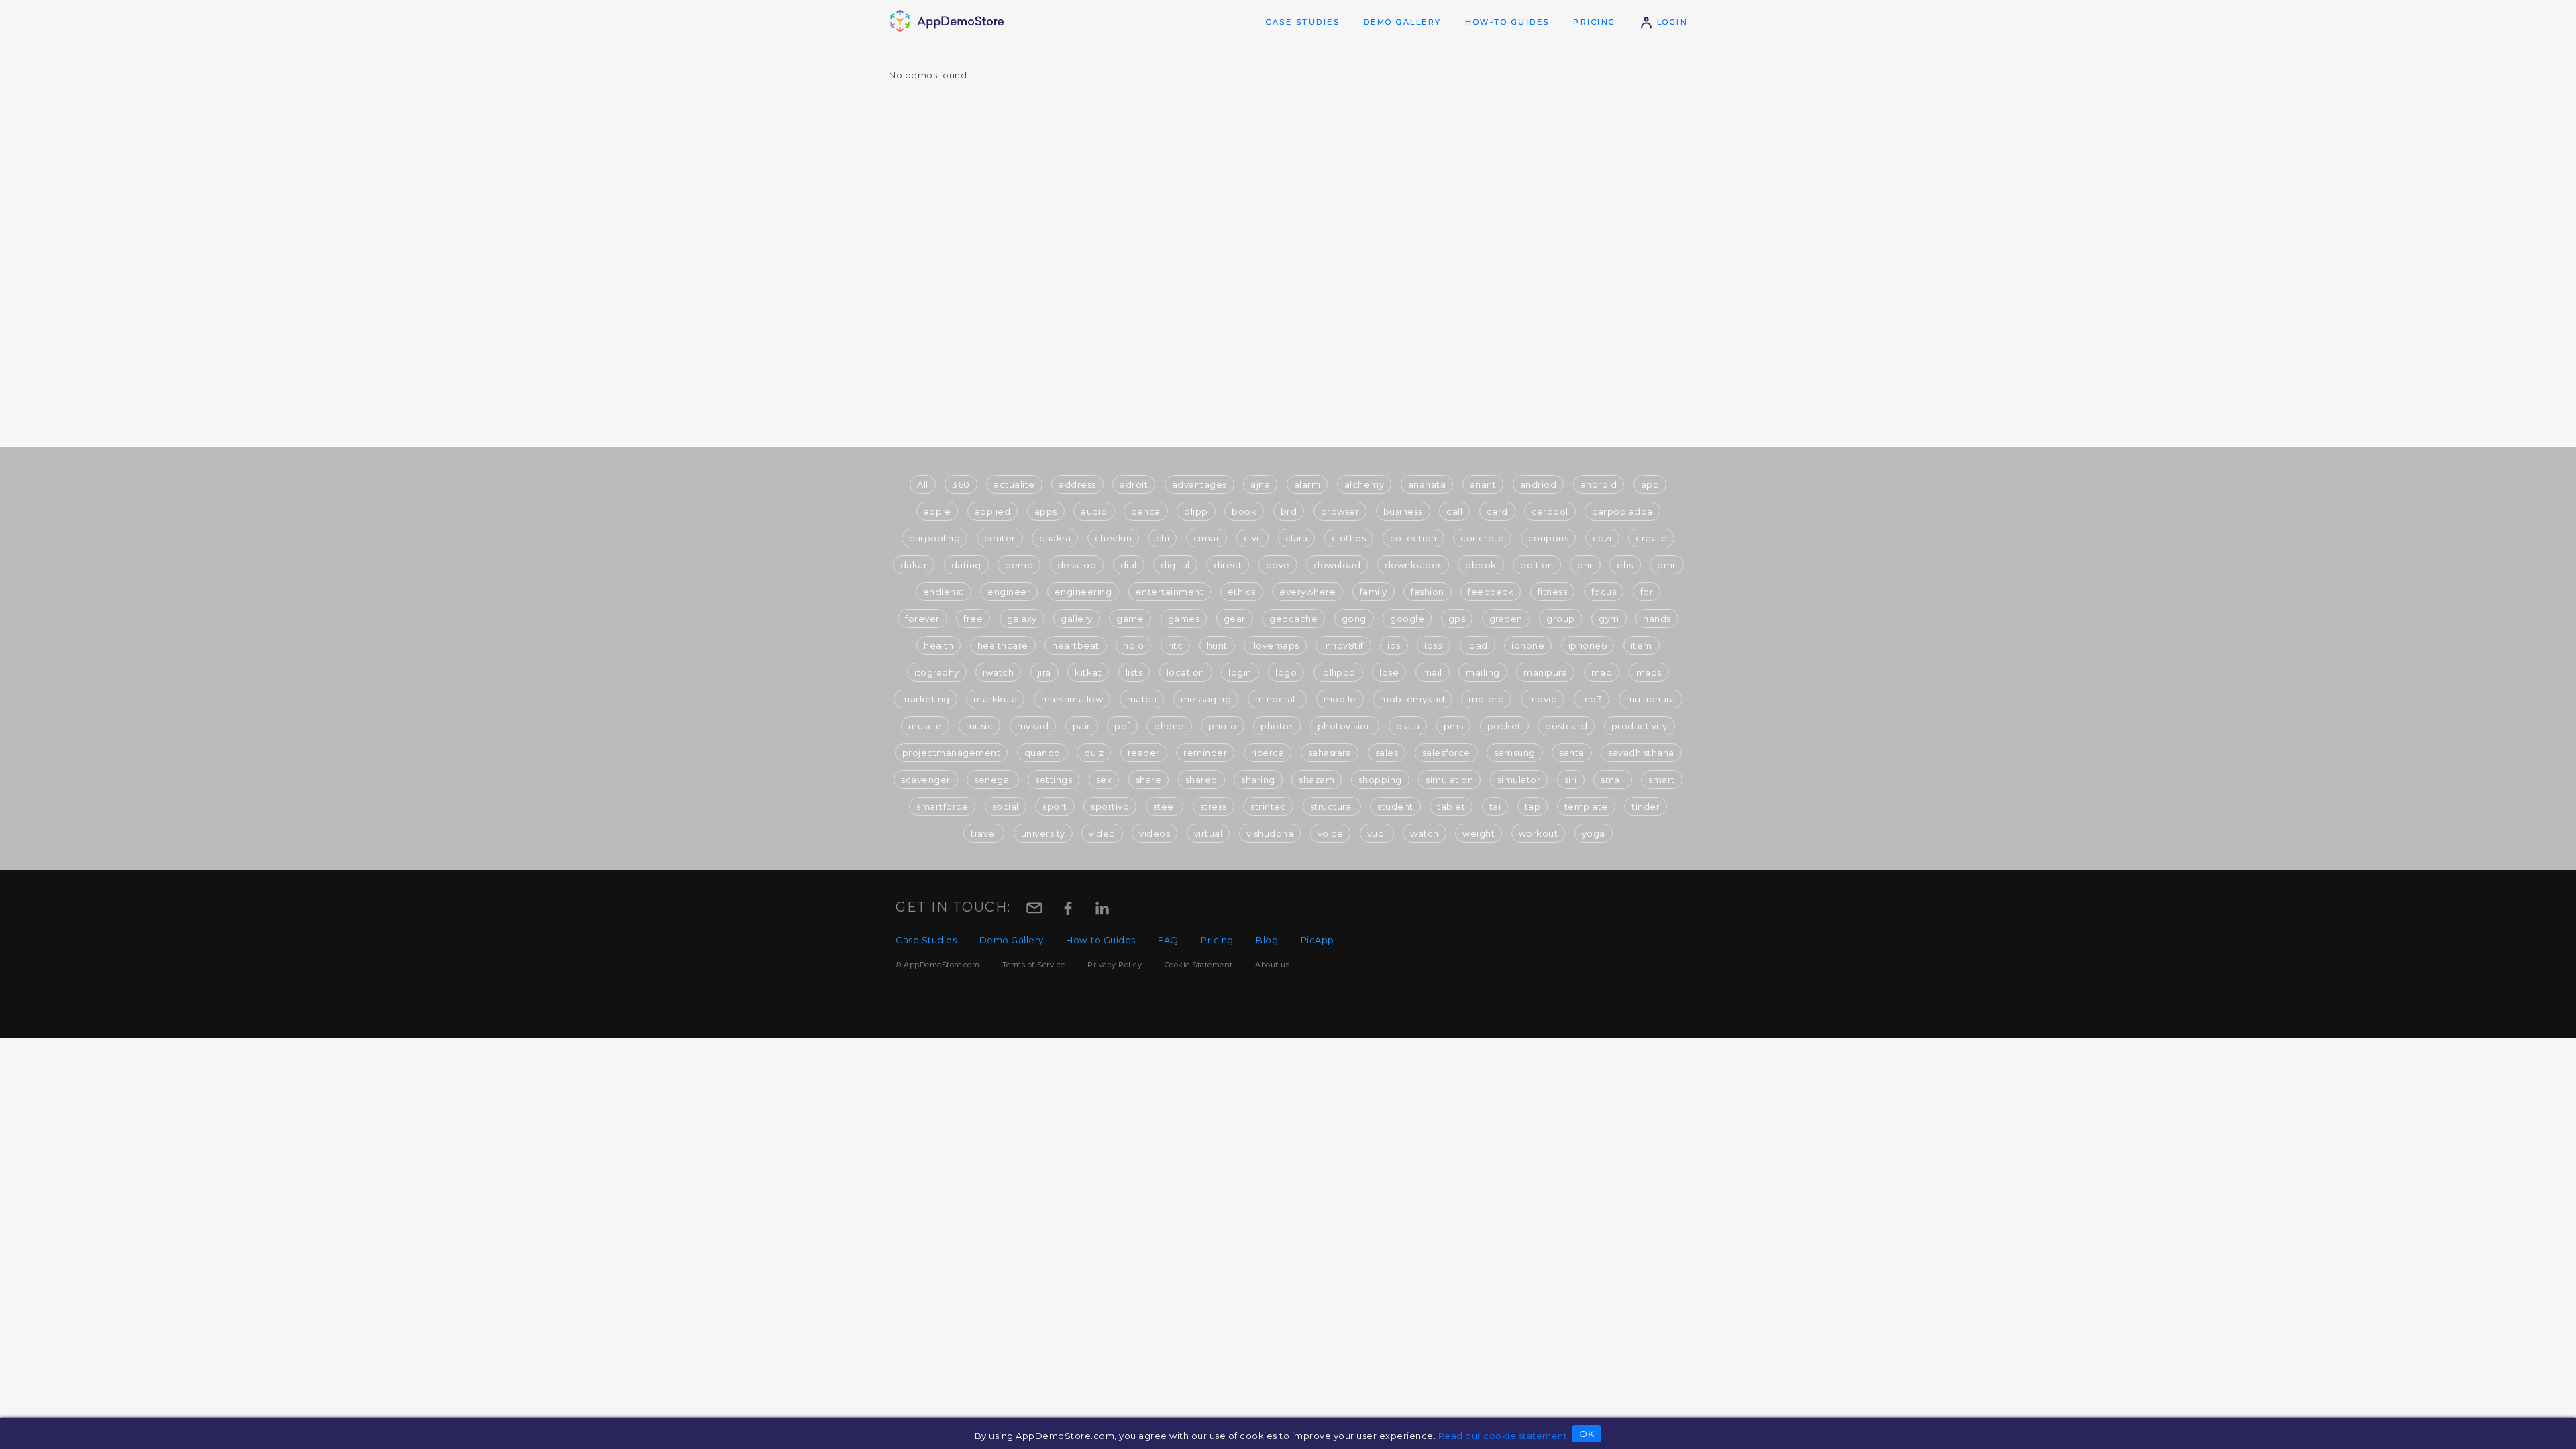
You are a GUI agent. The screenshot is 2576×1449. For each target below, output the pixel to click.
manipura (1545, 672)
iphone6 (1588, 645)
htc (1176, 645)
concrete (1482, 538)
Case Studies (1303, 22)
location (1186, 672)
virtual (1209, 833)
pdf (1122, 726)
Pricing (1595, 22)
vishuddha (1270, 833)
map (1602, 672)
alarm (1307, 484)
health (938, 645)
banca (1146, 511)
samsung (1515, 753)
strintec (1268, 806)
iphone (1528, 645)
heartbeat (1076, 645)
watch (1425, 833)
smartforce (942, 806)
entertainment (1170, 592)
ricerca (1268, 753)
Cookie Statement (1199, 965)
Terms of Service (1034, 965)
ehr (1585, 565)
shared (1201, 780)
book (1244, 511)
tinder (1646, 806)
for (1647, 592)
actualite (1014, 484)
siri (1571, 780)
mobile (1340, 699)
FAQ (1168, 940)
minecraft (1278, 699)
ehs (1625, 565)
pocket (1504, 726)
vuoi (1377, 833)
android (1599, 484)
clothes (1349, 538)
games (1184, 619)
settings (1054, 780)
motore (1486, 699)
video (1102, 833)
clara (1297, 538)
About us (1272, 965)
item (1642, 645)
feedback (1491, 592)
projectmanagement (952, 753)
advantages (1199, 484)
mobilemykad (1412, 699)
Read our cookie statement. (1504, 1436)
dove (1278, 565)
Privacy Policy (1115, 965)
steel (1165, 806)
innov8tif (1343, 645)
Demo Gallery (1403, 22)
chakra (1055, 538)
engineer (1009, 592)
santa (1572, 753)
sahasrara (1330, 753)
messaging (1206, 699)
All (923, 484)
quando (1042, 753)
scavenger (926, 780)
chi (1163, 538)
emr (1667, 565)
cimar (1207, 538)
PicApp (1318, 940)
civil (1253, 538)
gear (1235, 619)
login (1240, 672)
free (973, 619)
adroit (1134, 484)
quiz (1094, 753)
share (1149, 780)
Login (1670, 22)
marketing (925, 699)
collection (1413, 538)
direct (1228, 565)
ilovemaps (1275, 645)
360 (961, 484)
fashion (1428, 592)
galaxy (1022, 619)
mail (1433, 672)
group (1561, 619)
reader (1144, 753)
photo (1223, 726)
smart (1662, 780)
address (1077, 484)
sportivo (1110, 806)
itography (937, 672)
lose (1389, 672)
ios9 (1434, 645)
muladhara (1651, 699)
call (1454, 511)
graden (1506, 619)
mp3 (1592, 699)
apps (1046, 511)
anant (1483, 484)
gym (1609, 619)
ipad (1478, 645)
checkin (1114, 538)
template (1586, 806)
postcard (1566, 726)
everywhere (1307, 592)
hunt (1217, 645)
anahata (1427, 484)
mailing (1483, 672)
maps (1649, 672)
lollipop (1338, 672)
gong (1354, 619)
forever (922, 619)
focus (1604, 592)
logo (1286, 672)
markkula (995, 699)
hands (1657, 619)
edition (1537, 565)
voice (1331, 833)
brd (1289, 511)
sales (1387, 753)
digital (1175, 565)
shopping (1380, 780)
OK (1587, 1434)
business (1403, 511)
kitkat (1088, 672)
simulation (1449, 780)
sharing (1258, 780)
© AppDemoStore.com (937, 965)
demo (1019, 565)
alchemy (1364, 484)
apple (937, 511)
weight (1479, 833)
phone (1169, 726)
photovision (1345, 726)
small (1613, 780)
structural (1332, 806)
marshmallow (1072, 699)
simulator (1519, 780)
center (1000, 538)
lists (1134, 672)
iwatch (998, 672)
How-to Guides (1507, 22)
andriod (1539, 484)
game (1130, 619)
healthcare (1003, 645)
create (1651, 538)
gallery (1077, 619)
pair (1082, 726)
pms (1454, 726)
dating (966, 565)
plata (1408, 726)
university (1043, 833)
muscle (925, 726)
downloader (1413, 565)
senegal (993, 780)
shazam (1317, 780)
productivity (1640, 726)
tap (1533, 806)
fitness (1553, 592)
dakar (914, 565)
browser (1340, 511)
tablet (1451, 806)
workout (1539, 833)
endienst (944, 592)
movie (1543, 699)
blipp (1196, 511)
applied (993, 511)
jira (1044, 672)
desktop (1077, 565)
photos (1277, 726)
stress (1214, 806)
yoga (1594, 833)
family (1374, 592)
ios (1394, 645)
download (1337, 565)
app (1650, 484)
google (1407, 619)
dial (1129, 565)
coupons (1549, 538)
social (1006, 806)
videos (1155, 833)
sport (1055, 806)
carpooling (934, 538)
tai (1495, 806)
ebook (1481, 565)
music (980, 726)
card (1497, 511)
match (1142, 699)
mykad (1033, 726)
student (1395, 806)
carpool (1550, 511)
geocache (1293, 619)
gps (1457, 619)
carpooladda (1622, 511)
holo (1133, 645)
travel (984, 833)
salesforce (1446, 753)
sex (1104, 780)
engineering (1083, 592)
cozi (1602, 538)
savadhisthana (1641, 753)
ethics (1242, 592)
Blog (1267, 940)
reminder (1205, 753)
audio (1094, 511)
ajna (1260, 484)
